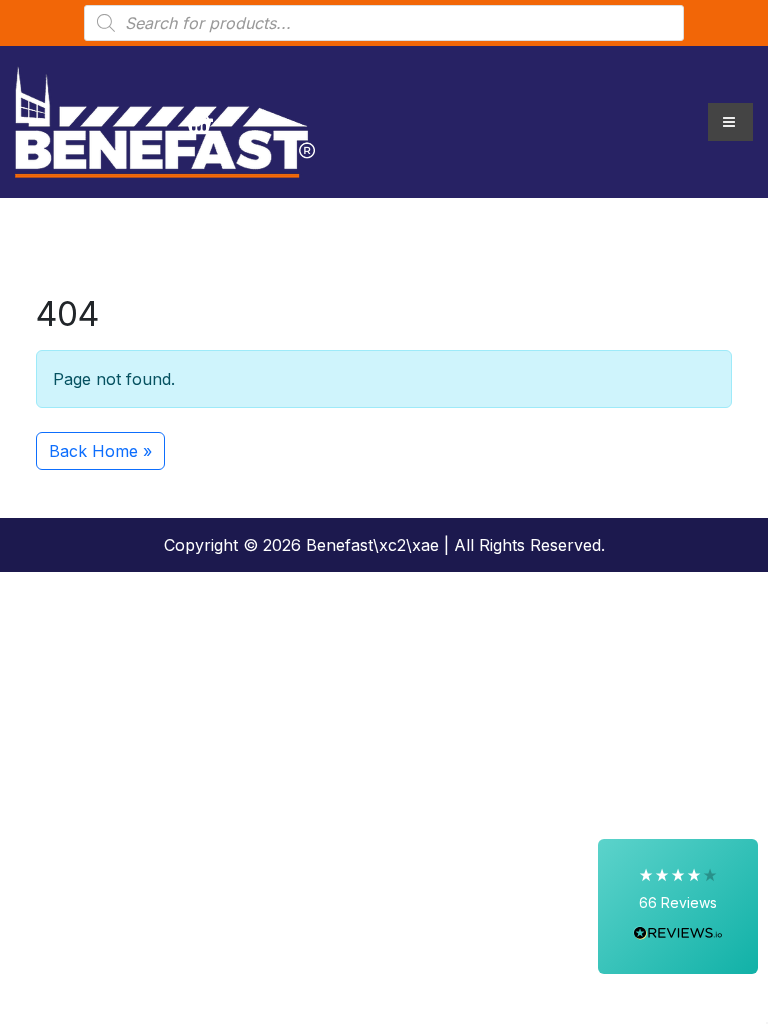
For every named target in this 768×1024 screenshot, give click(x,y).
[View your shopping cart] (199, 122)
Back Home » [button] (100, 451)
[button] (678, 906)
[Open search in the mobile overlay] (384, 23)
